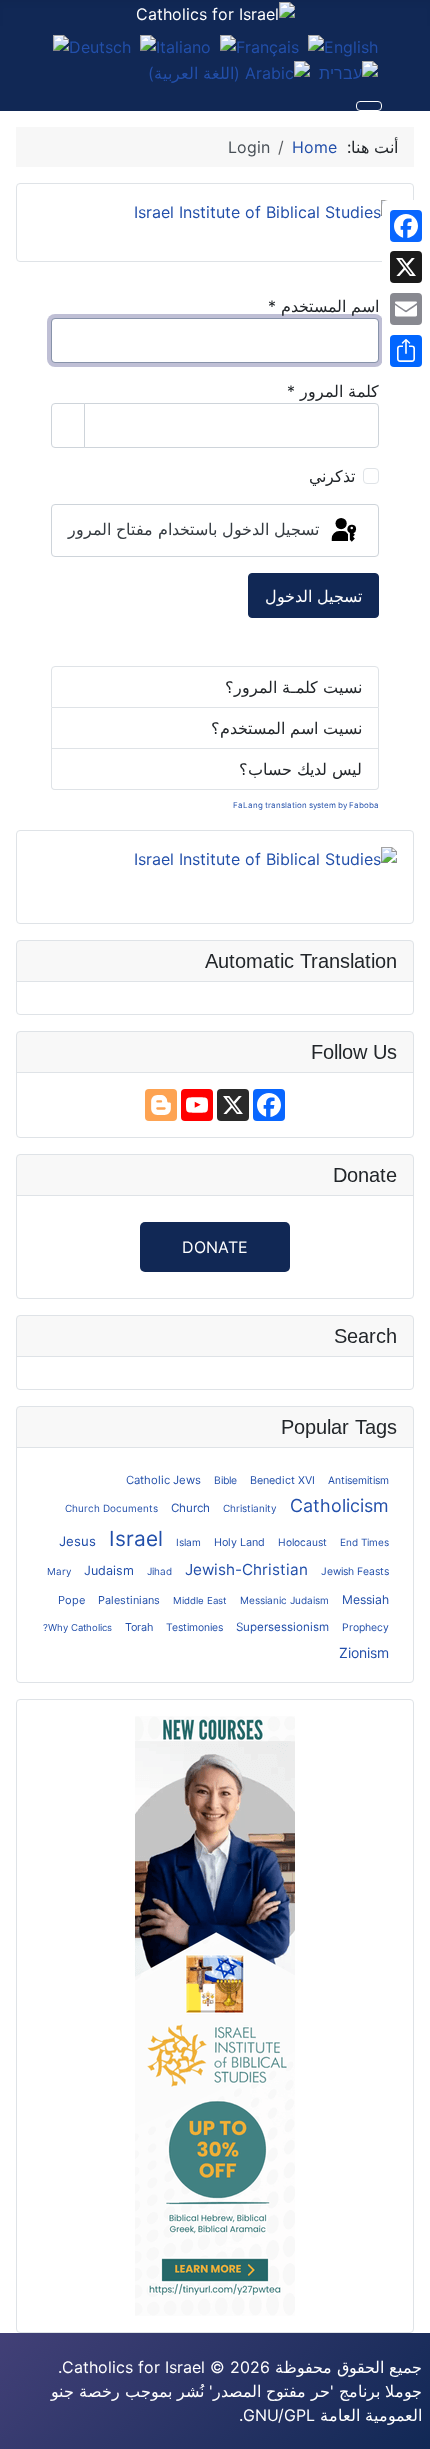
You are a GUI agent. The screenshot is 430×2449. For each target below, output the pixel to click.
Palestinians (129, 1600)
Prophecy (365, 1627)
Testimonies (194, 1627)
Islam (188, 1542)
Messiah (365, 1599)
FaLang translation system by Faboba (306, 805)
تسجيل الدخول (313, 596)
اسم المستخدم (323, 306)
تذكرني (332, 476)
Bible (225, 1480)
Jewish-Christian (246, 1569)
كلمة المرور (333, 391)
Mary (59, 1571)
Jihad (159, 1571)
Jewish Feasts (355, 1571)
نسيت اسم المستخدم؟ (286, 728)
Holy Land (239, 1542)
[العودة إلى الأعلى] (25, 2424)
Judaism (109, 1570)
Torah (139, 1627)
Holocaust (302, 1542)
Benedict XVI (282, 1480)
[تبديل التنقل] (369, 106)
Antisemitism (358, 1480)
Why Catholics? (77, 1627)
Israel (136, 1538)
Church (190, 1508)
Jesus (77, 1541)
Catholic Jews (163, 1480)
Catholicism (339, 1505)
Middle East (200, 1600)
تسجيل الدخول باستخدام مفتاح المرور (196, 529)
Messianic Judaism (284, 1600)
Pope (71, 1600)
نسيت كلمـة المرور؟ (293, 687)
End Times (364, 1542)
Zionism (364, 1652)
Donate (215, 1247)
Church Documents (111, 1508)
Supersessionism (282, 1627)
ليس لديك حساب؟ (300, 769)
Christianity (250, 1508)
